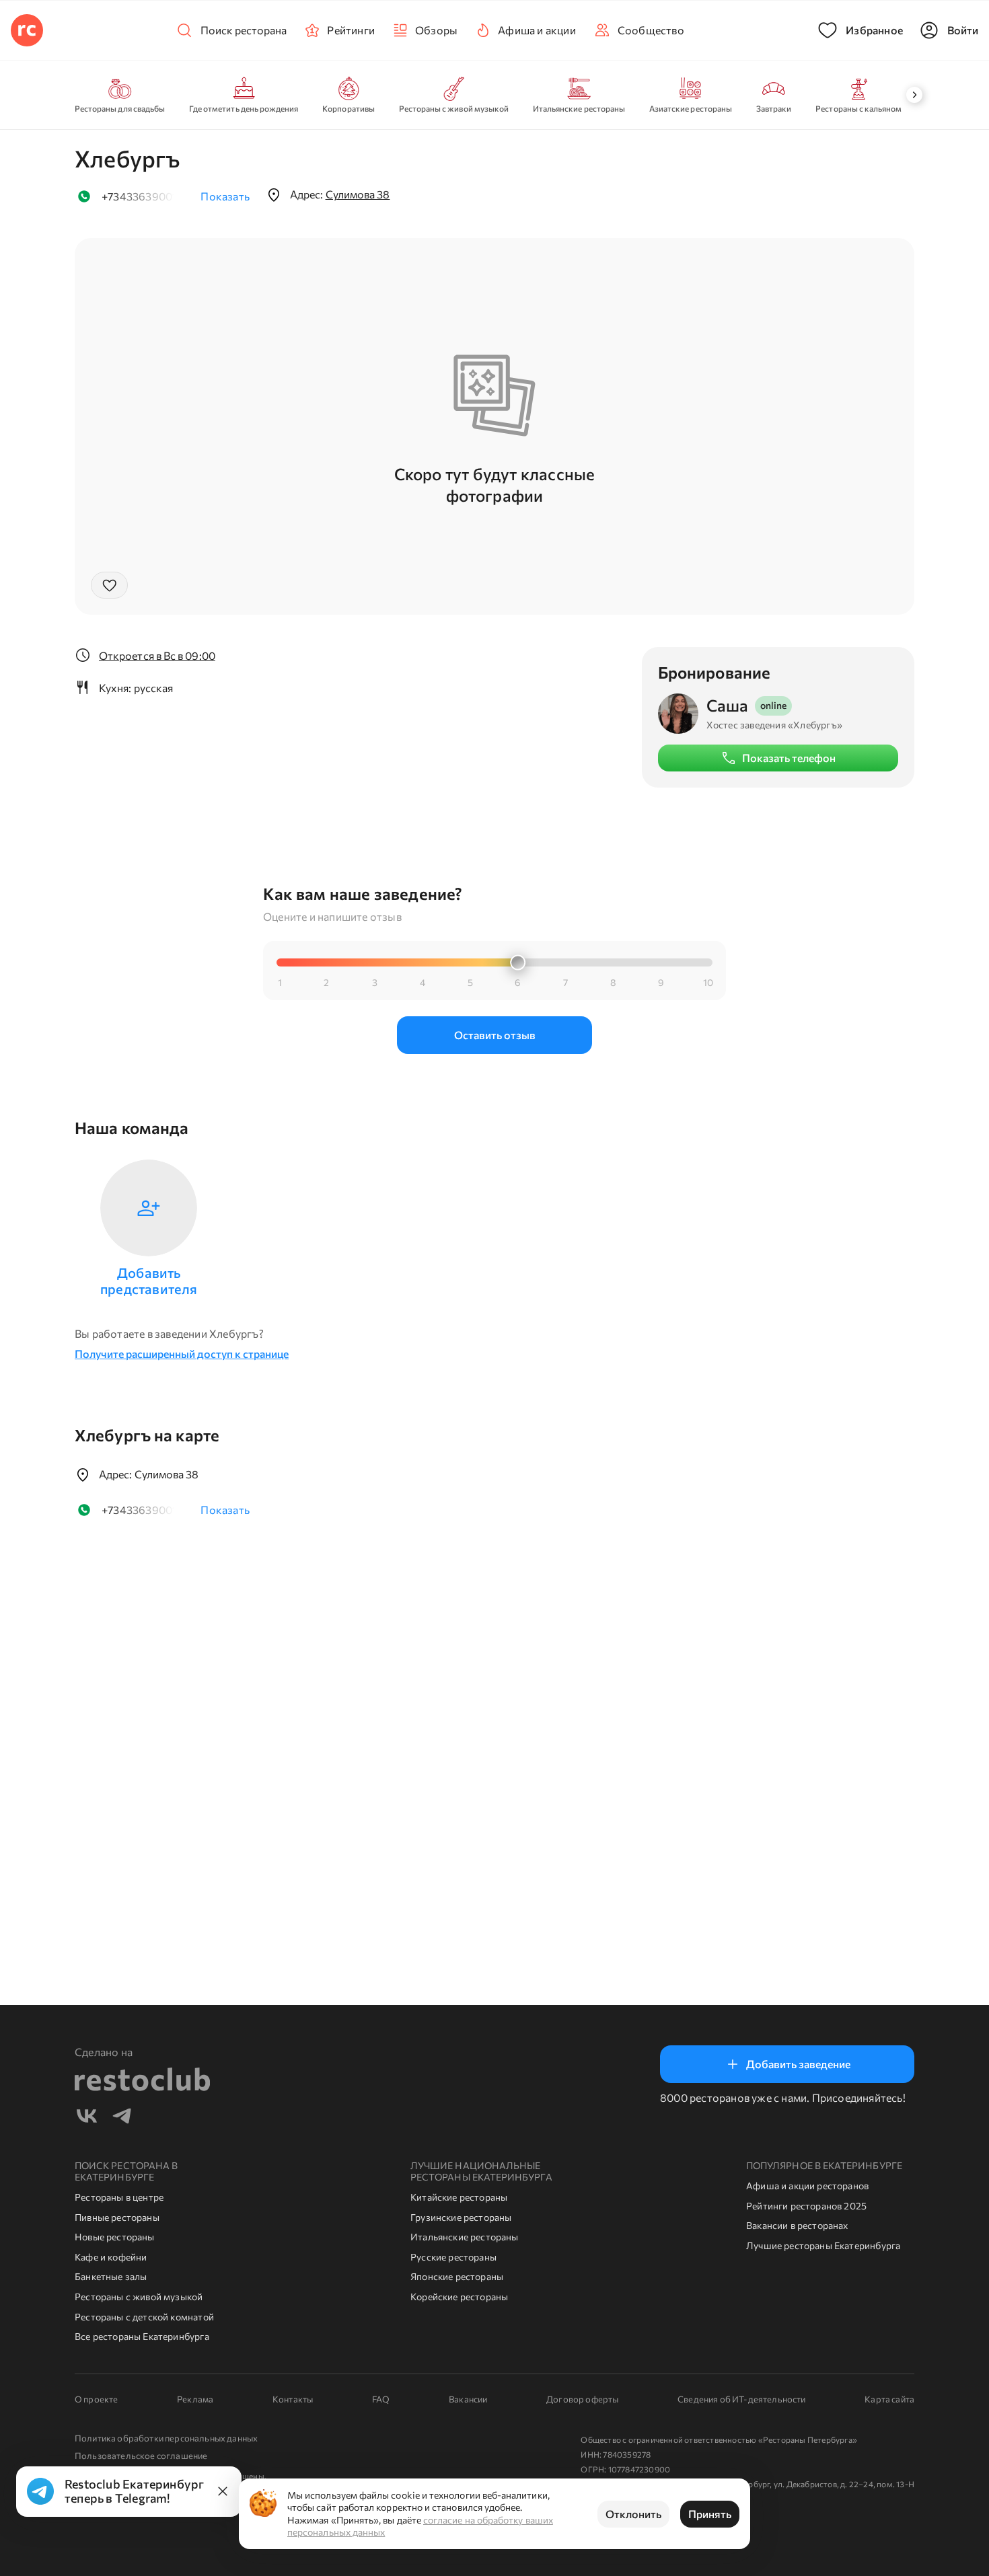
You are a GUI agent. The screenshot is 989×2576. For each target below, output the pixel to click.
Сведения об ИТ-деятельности (741, 2399)
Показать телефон (789, 758)
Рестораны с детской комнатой (144, 2317)
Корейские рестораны (459, 2297)
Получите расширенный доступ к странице (182, 1354)
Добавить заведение (798, 2064)
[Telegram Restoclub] (122, 2118)
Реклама (195, 2399)
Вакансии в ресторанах (797, 2225)
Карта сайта (889, 2399)
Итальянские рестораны (465, 2237)
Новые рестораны (115, 2237)
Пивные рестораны (117, 2217)
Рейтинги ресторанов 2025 (806, 2206)
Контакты (293, 2399)
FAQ (381, 2399)
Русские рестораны (453, 2257)
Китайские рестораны (459, 2197)
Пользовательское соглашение (141, 2456)
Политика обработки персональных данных (166, 2438)
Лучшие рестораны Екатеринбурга (823, 2245)
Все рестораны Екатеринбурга (142, 2336)
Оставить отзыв (495, 1035)
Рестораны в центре (119, 2197)
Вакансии (468, 2399)
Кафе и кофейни (111, 2257)
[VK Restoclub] (87, 2118)
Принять (710, 2514)
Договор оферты (582, 2399)
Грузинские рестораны (461, 2217)
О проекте (96, 2399)
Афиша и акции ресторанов (807, 2186)
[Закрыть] (223, 2491)
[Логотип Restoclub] (27, 30)
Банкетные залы (111, 2276)
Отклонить (633, 2514)
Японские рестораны (457, 2276)
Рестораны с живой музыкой (139, 2297)
